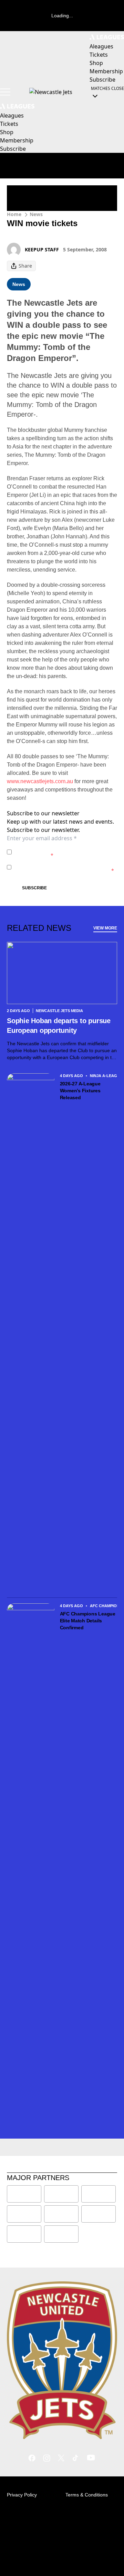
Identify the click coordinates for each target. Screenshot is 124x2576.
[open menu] (5, 92)
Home (14, 214)
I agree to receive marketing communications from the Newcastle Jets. (64, 867)
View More (105, 928)
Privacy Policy (63, 848)
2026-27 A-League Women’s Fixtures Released (80, 1091)
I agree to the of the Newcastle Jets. (54, 852)
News (36, 214)
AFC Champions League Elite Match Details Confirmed (88, 1621)
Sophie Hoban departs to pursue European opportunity (59, 1026)
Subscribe (34, 888)
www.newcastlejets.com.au (40, 781)
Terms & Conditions (87, 2495)
